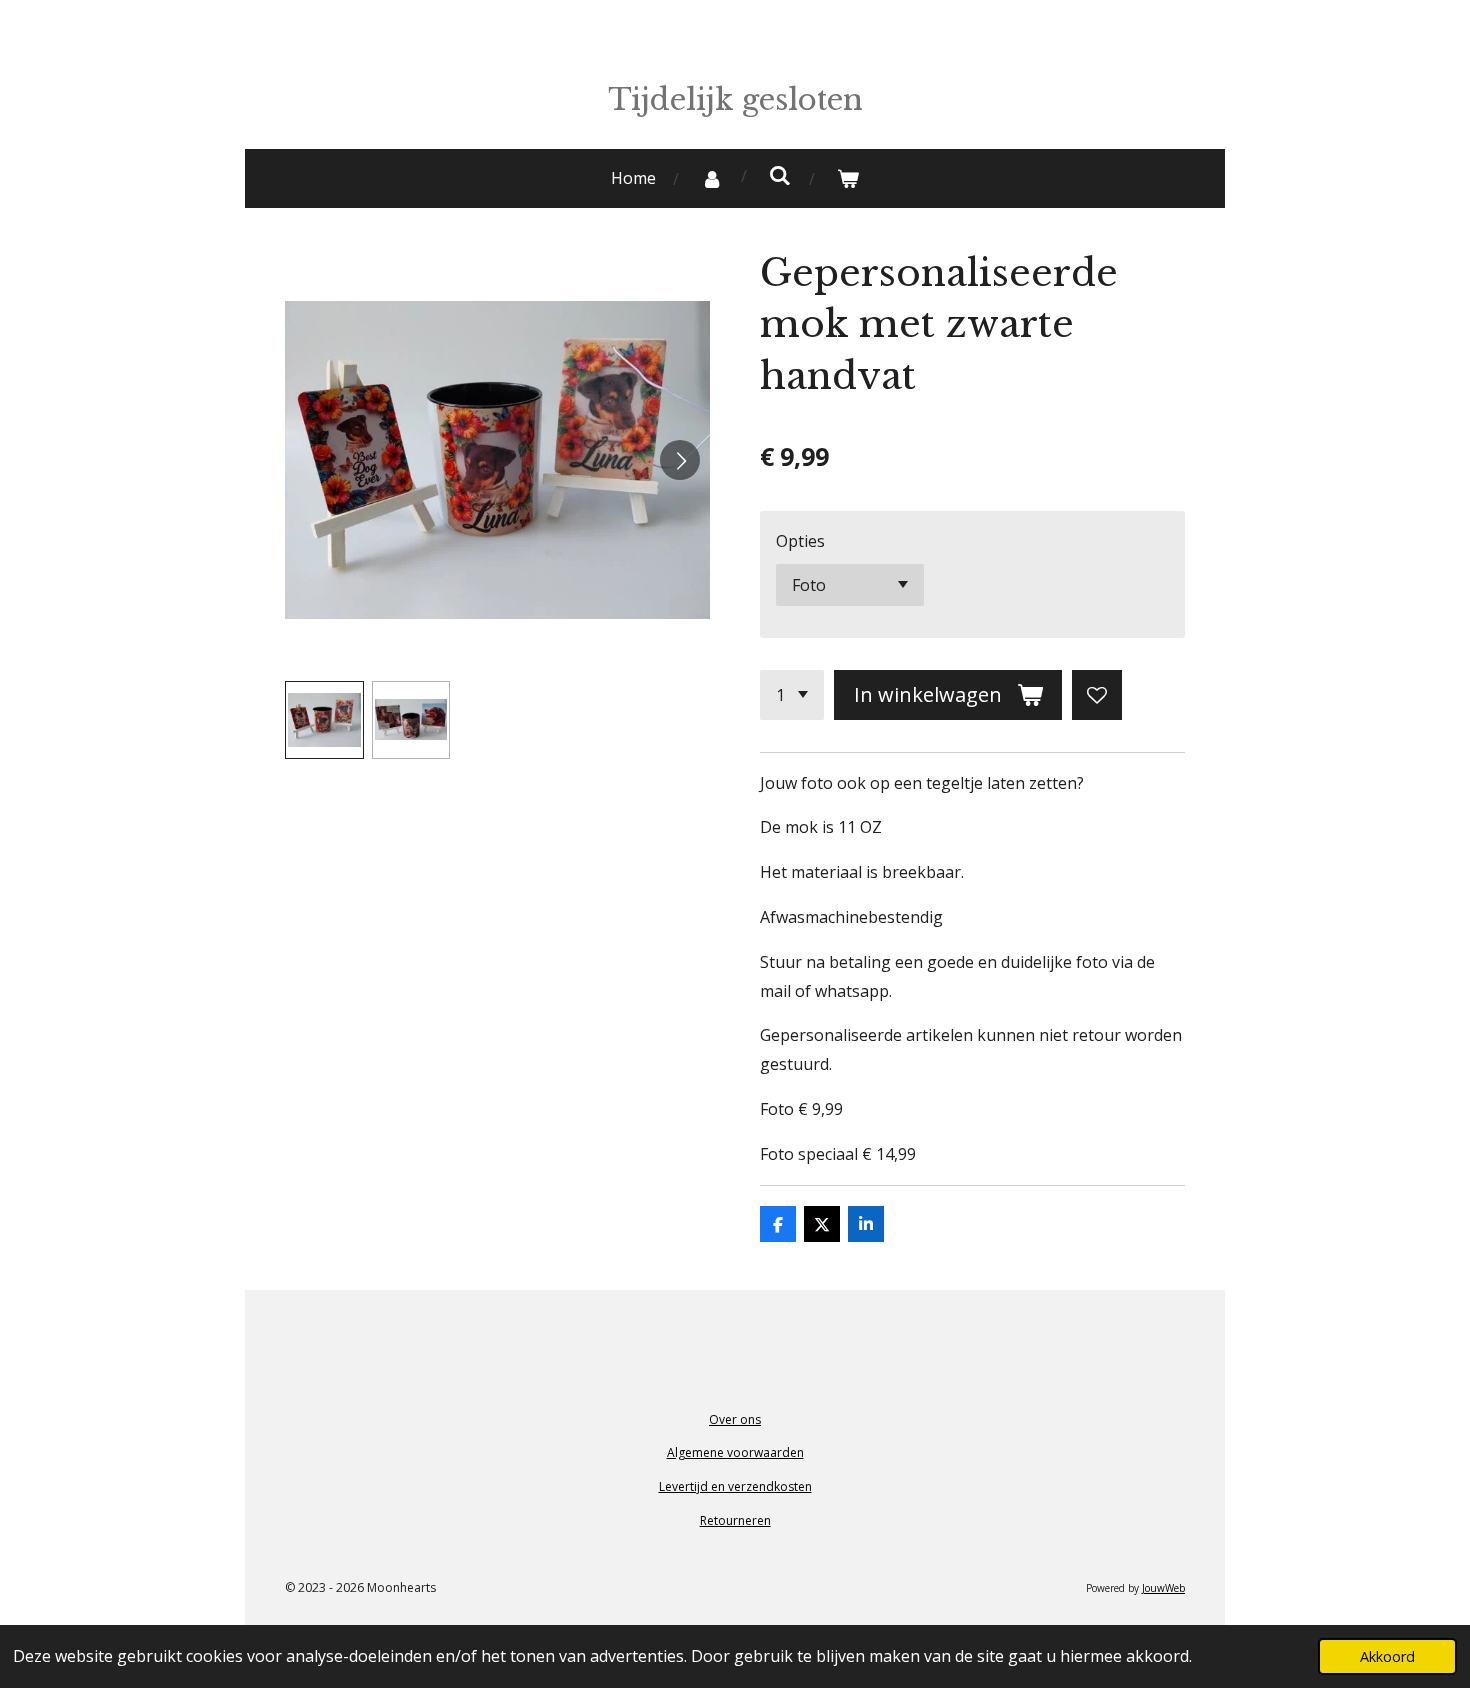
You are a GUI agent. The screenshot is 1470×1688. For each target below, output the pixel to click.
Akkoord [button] (1387, 1656)
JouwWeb (1163, 1588)
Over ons (735, 1419)
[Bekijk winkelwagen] (848, 178)
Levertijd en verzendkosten (735, 1486)
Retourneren (735, 1520)
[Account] (712, 178)
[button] (324, 720)
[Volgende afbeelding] (680, 460)
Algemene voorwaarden (735, 1452)
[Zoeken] (780, 175)
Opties (800, 541)
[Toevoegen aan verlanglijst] (1097, 695)
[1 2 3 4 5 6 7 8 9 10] (792, 695)
